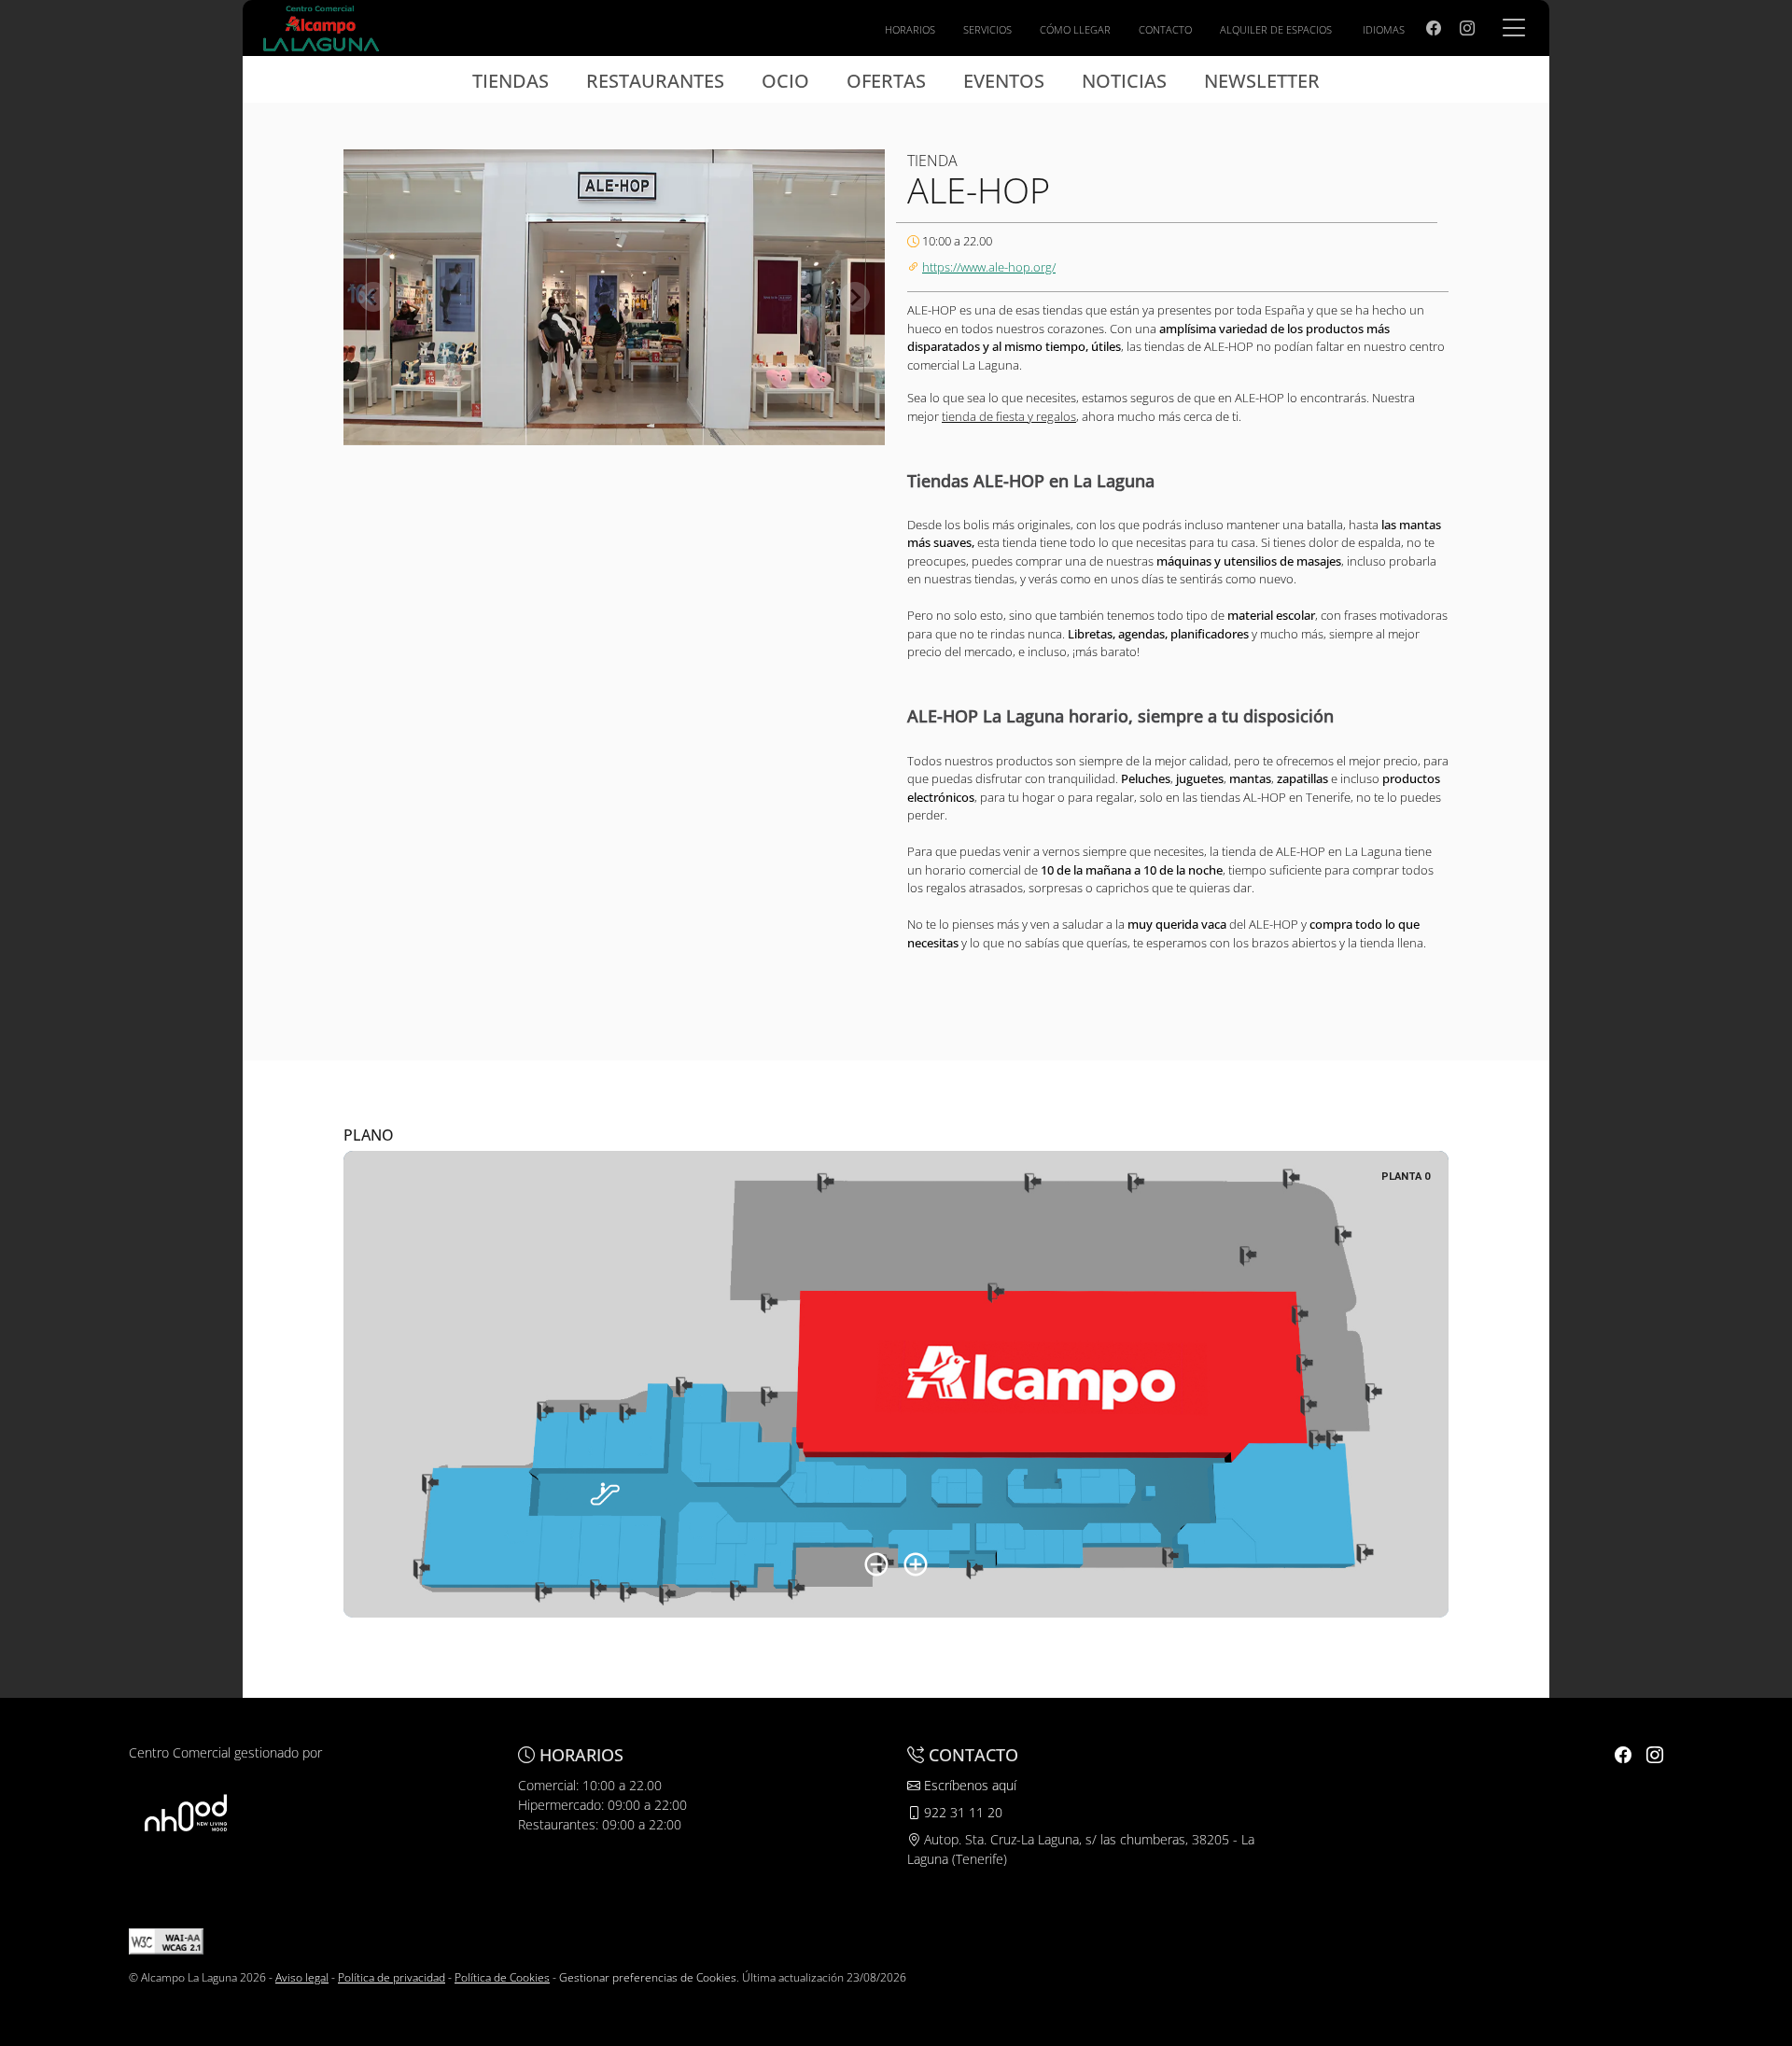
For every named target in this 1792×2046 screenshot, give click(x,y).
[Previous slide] (373, 297)
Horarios (910, 29)
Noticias (1124, 81)
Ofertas (886, 81)
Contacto (1165, 29)
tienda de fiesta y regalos (1009, 416)
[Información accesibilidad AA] (166, 1941)
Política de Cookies (502, 1977)
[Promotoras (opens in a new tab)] (186, 1812)
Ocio (785, 81)
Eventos (1004, 81)
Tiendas (511, 81)
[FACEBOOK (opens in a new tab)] (1434, 28)
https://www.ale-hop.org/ (989, 267)
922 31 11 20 (961, 1812)
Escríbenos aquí (968, 1785)
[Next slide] (855, 297)
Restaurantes (655, 81)
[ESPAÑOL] (321, 26)
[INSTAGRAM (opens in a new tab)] (1467, 28)
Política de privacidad (392, 1977)
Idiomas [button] (1384, 29)
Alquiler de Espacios (1276, 29)
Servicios (987, 29)
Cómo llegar (1075, 29)
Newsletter (1262, 81)
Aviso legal (302, 1977)
